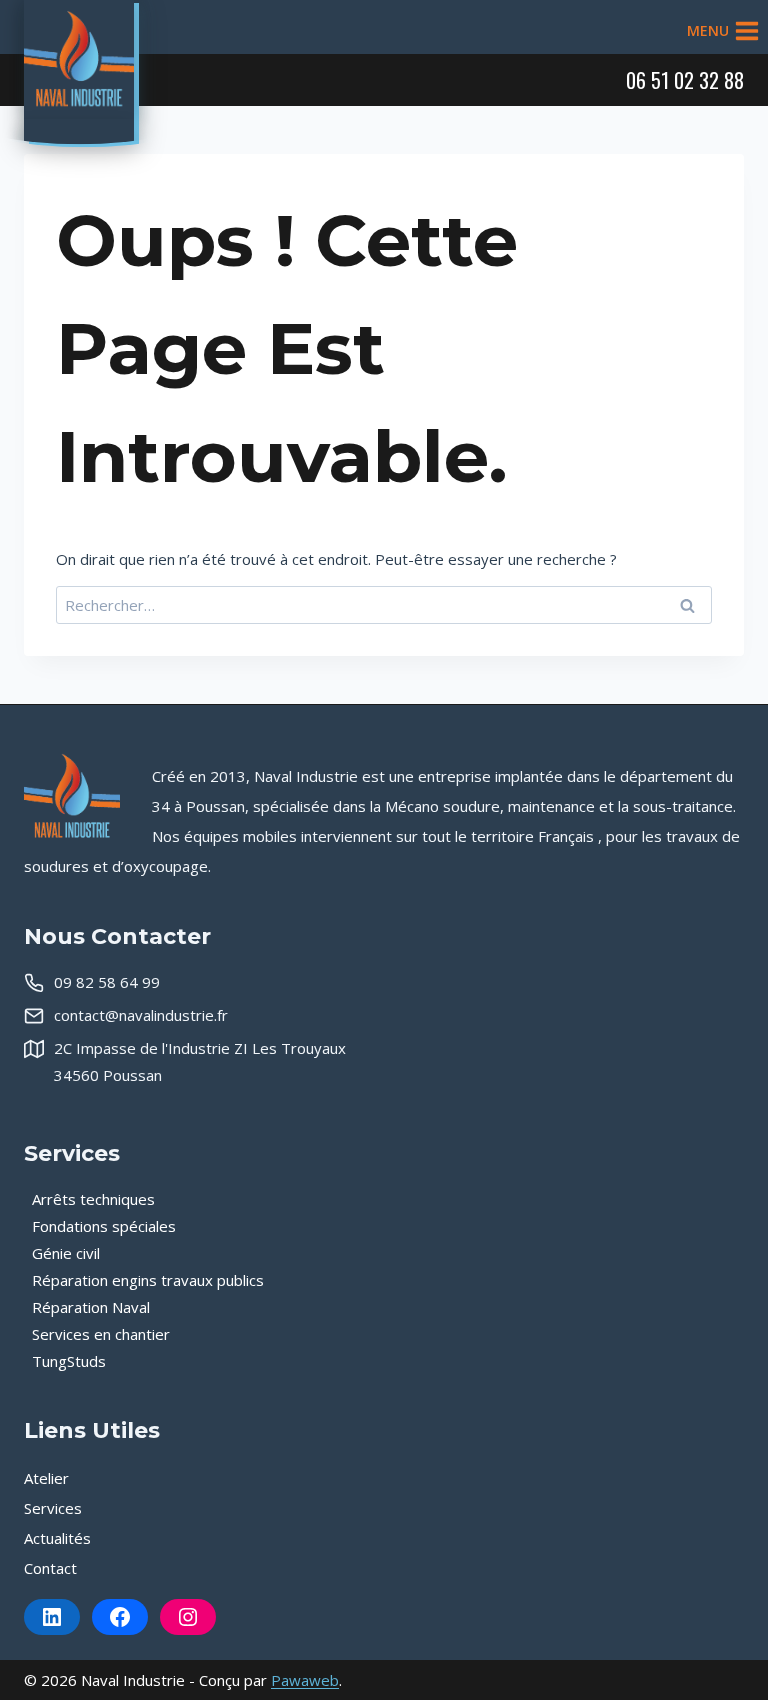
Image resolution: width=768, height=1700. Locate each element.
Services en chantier (101, 1334)
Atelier (46, 1478)
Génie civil (66, 1253)
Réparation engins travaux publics (148, 1280)
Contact (50, 1568)
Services (53, 1508)
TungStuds (69, 1361)
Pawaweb (305, 1680)
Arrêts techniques (93, 1199)
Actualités (57, 1538)
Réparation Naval (91, 1307)
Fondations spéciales (104, 1226)
